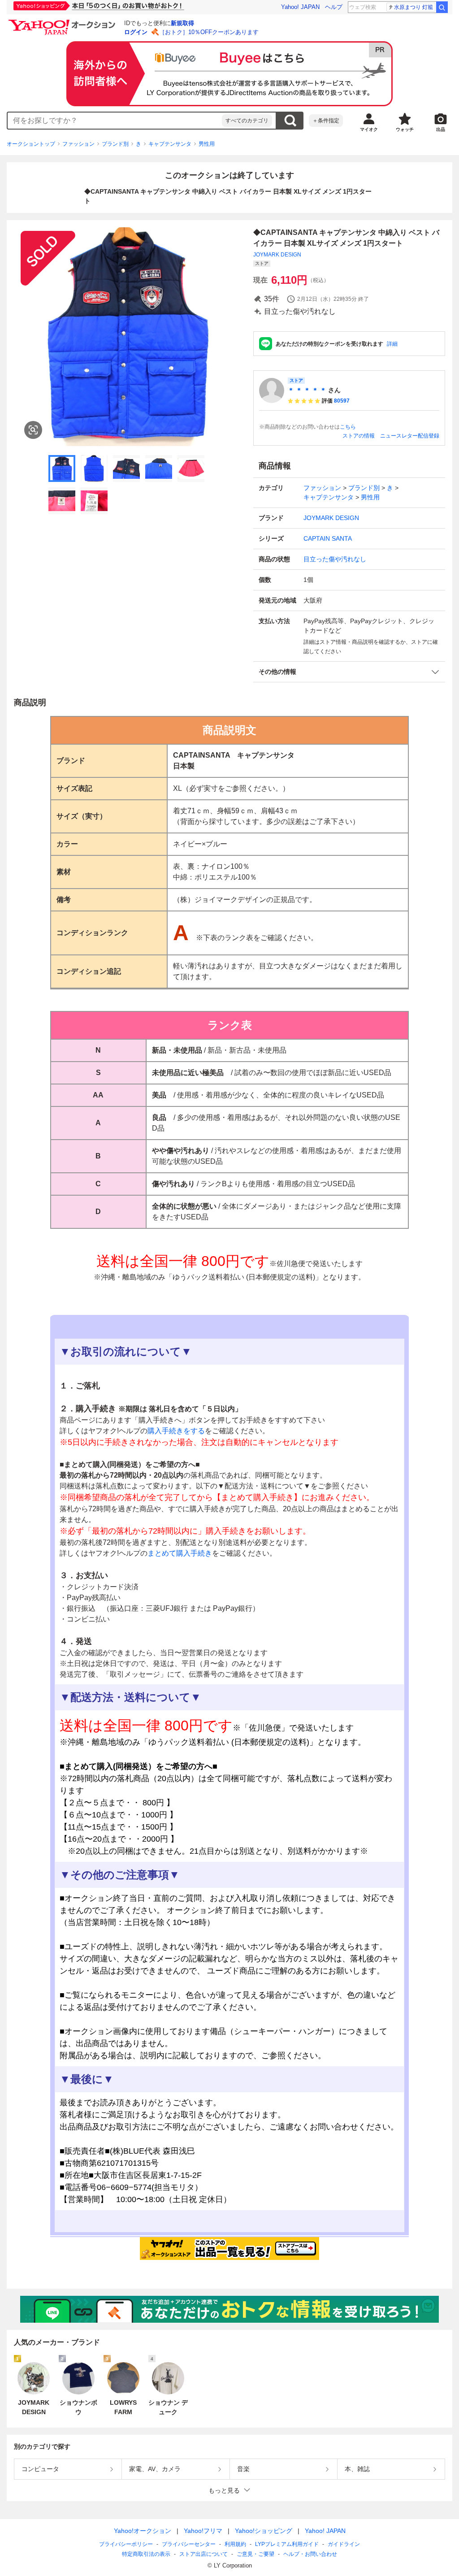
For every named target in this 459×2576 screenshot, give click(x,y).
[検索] (442, 7)
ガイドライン (344, 2544)
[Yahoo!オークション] (63, 22)
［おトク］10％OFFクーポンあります (209, 32)
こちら (348, 427)
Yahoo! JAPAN (300, 7)
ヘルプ (334, 7)
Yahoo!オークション (143, 2531)
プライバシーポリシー (126, 2544)
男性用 (207, 144)
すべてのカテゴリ (247, 121)
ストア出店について (204, 2554)
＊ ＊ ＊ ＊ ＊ (307, 390)
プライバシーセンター (189, 2544)
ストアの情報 (359, 436)
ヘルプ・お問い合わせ (310, 2554)
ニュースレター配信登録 (410, 436)
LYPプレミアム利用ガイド (287, 2544)
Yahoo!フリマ (203, 2531)
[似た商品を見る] (33, 430)
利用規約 (235, 2544)
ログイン (136, 32)
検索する (290, 121)
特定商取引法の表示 (146, 2554)
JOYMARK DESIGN (277, 255)
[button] (349, 672)
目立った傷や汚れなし (335, 559)
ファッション (78, 144)
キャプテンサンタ (170, 144)
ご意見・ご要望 (255, 2554)
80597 (342, 401)
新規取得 (182, 23)
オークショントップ (31, 144)
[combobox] (115, 121)
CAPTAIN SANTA (328, 538)
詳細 (392, 344)
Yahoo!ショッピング (264, 2531)
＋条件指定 (326, 121)
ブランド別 (115, 144)
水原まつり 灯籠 (414, 7)
